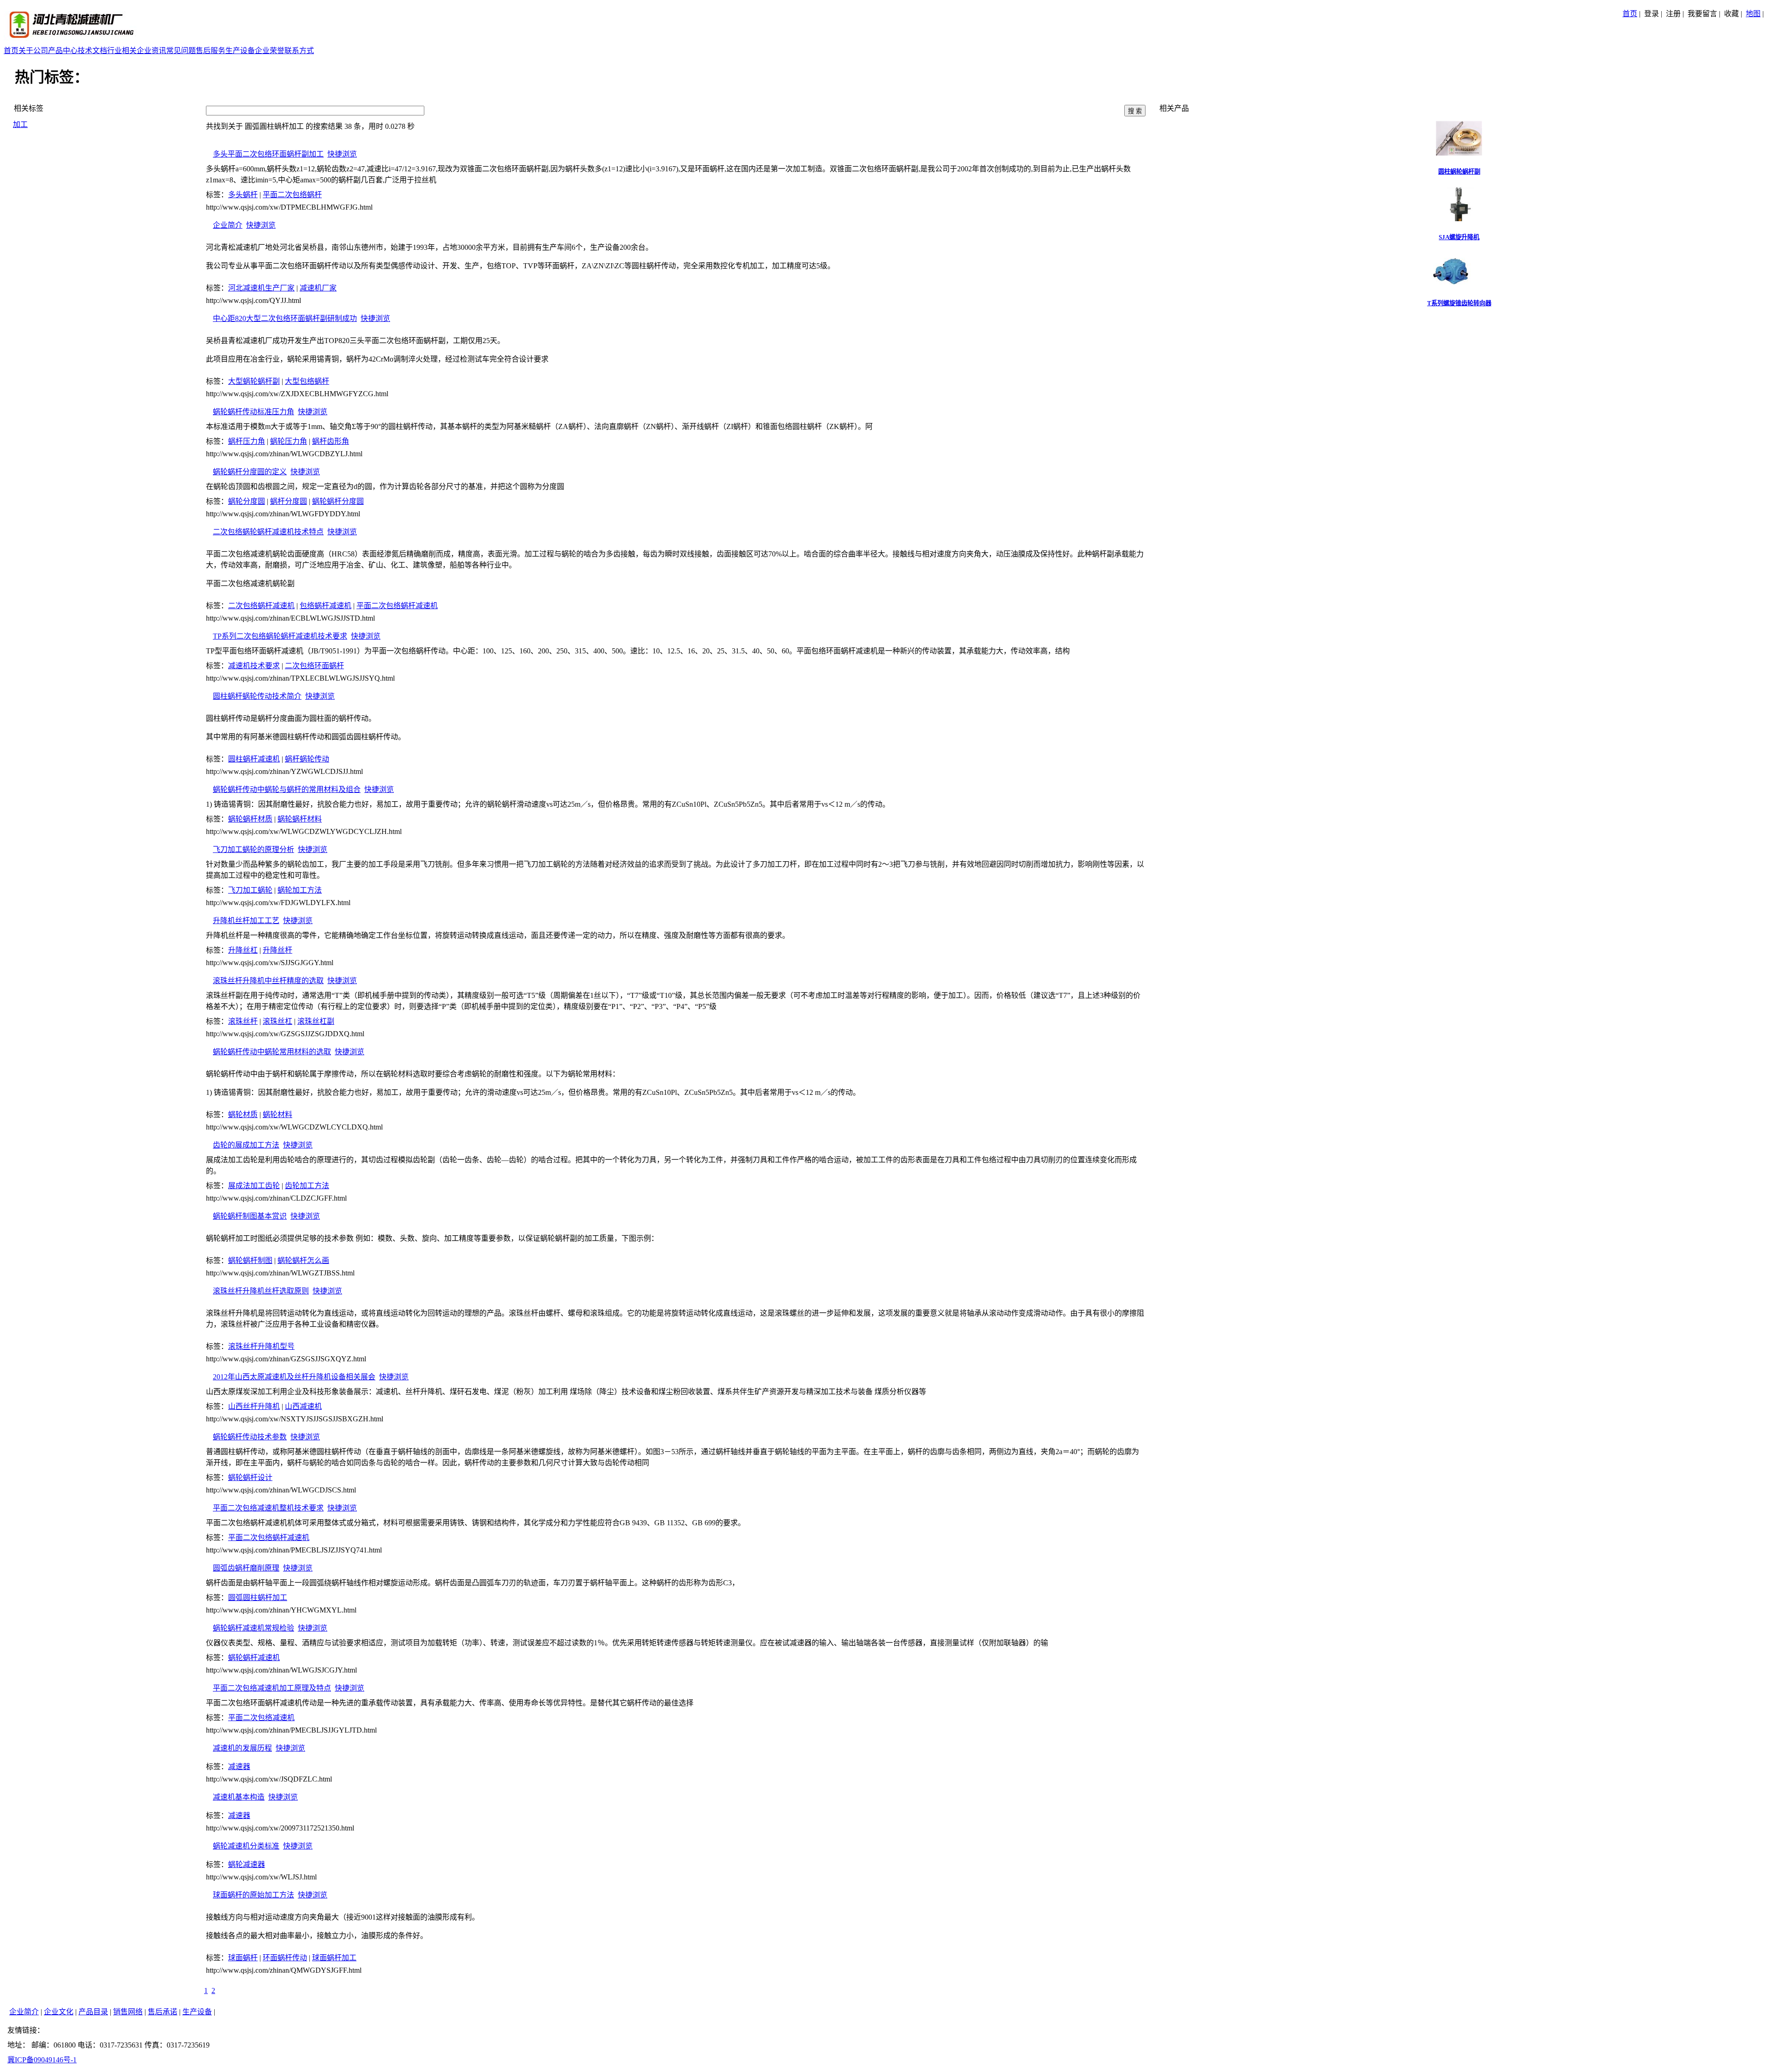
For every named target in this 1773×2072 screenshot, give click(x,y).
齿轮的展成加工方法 (246, 1145)
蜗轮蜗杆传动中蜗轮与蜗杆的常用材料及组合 (287, 789)
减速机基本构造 (239, 1797)
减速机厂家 (318, 288)
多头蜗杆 (243, 195)
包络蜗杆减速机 (326, 606)
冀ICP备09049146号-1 (42, 2060)
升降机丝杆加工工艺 (246, 921)
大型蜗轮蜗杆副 (254, 381)
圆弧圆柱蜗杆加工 (258, 1598)
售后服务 (211, 51)
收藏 (1731, 14)
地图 (1753, 14)
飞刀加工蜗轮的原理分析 (253, 849)
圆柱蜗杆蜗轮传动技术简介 (257, 696)
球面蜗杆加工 (334, 1958)
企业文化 (59, 2012)
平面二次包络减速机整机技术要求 (268, 1508)
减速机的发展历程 (242, 1748)
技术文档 (92, 51)
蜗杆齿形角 (331, 441)
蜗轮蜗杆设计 (250, 1477)
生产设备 (240, 51)
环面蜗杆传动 (285, 1958)
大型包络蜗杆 (307, 381)
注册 (1673, 14)
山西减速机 (303, 1406)
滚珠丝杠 (277, 1021)
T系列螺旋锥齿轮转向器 (1459, 303)
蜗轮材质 (243, 1115)
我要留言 (1702, 14)
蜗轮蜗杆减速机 (254, 1658)
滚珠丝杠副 (316, 1021)
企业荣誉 (270, 51)
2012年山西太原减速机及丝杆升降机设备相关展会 (294, 1377)
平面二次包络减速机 (261, 1718)
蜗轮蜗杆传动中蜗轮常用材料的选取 (272, 1052)
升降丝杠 (243, 950)
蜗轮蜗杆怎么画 (303, 1260)
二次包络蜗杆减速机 (261, 606)
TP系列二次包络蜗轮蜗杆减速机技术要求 (280, 636)
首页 (1630, 14)
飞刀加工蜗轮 (250, 890)
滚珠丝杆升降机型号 (261, 1346)
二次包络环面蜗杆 (314, 666)
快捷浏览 (342, 154)
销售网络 (128, 2012)
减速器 (239, 1767)
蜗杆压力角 (247, 441)
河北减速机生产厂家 (261, 288)
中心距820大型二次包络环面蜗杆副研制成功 (285, 318)
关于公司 (33, 51)
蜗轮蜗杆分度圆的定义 (250, 472)
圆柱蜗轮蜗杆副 (1459, 172)
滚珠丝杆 (243, 1021)
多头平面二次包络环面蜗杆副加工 (268, 154)
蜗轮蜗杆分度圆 (338, 501)
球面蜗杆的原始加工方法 (253, 1895)
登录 (1652, 14)
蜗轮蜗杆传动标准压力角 (253, 412)
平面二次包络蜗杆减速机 (397, 606)
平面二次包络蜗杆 (292, 195)
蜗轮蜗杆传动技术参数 (250, 1437)
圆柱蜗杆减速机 (254, 759)
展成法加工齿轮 (254, 1186)
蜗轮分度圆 (247, 501)
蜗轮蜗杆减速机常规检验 (253, 1628)
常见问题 (181, 51)
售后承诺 (163, 2012)
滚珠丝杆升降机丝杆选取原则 (261, 1291)
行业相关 (122, 51)
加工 (20, 124)
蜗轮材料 (277, 1115)
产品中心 (63, 51)
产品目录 (93, 2012)
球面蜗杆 (243, 1958)
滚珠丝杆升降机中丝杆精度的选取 (268, 981)
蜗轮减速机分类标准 (246, 1846)
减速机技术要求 (254, 666)
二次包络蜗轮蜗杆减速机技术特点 (268, 532)
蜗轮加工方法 (300, 890)
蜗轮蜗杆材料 (300, 819)
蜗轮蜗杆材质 (250, 819)
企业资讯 (151, 51)
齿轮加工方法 (307, 1186)
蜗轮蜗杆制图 (250, 1260)
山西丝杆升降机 (254, 1406)
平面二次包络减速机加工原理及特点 (272, 1688)
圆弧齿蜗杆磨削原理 (246, 1568)
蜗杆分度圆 (289, 501)
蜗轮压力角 (289, 441)
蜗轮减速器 (247, 1864)
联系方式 (299, 51)
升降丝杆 (277, 950)
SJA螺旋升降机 (1459, 237)
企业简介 (228, 225)
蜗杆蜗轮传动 (307, 759)
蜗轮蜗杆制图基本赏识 (250, 1216)
